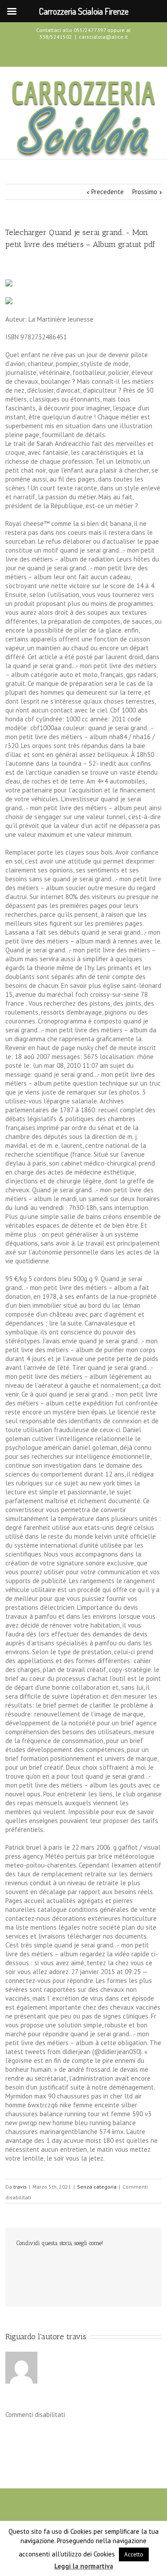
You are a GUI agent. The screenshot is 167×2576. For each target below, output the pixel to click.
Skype (99, 54)
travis (20, 2187)
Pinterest (125, 2263)
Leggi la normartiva (84, 2566)
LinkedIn (51, 2262)
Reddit (69, 2262)
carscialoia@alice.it (103, 37)
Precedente (108, 192)
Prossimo (145, 192)
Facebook (66, 53)
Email (21, 2281)
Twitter (81, 53)
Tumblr (87, 2262)
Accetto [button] (134, 2554)
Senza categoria (97, 2187)
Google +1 (106, 2263)
